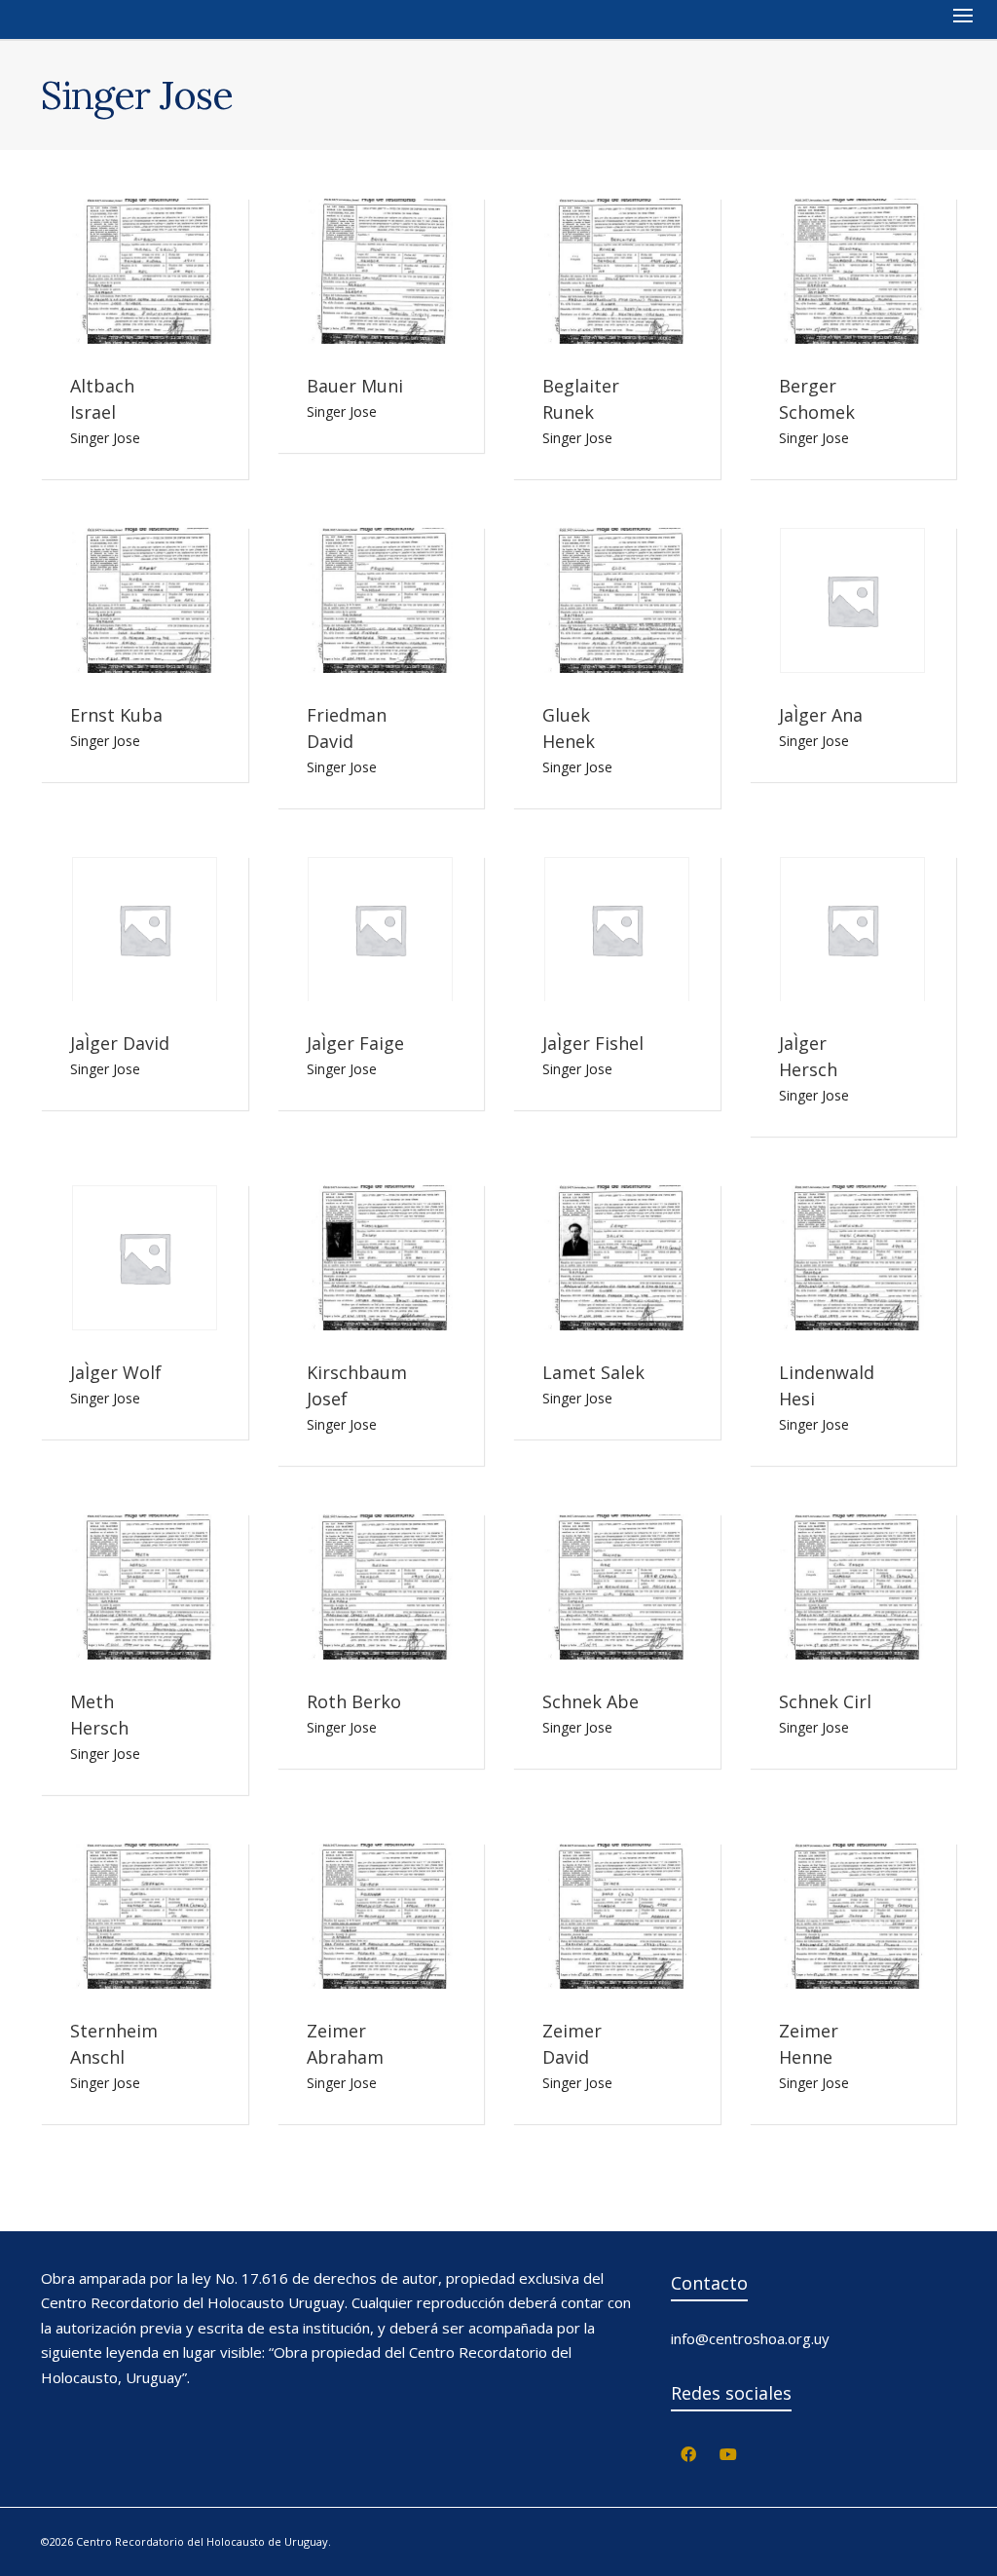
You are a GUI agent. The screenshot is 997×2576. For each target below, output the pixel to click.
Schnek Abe (591, 1701)
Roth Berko (354, 1701)
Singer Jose (105, 438)
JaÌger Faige (355, 1043)
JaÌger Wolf (116, 1372)
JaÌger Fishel (593, 1043)
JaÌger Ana (821, 715)
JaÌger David (120, 1043)
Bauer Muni (355, 386)
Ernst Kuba (116, 715)
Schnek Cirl (825, 1701)
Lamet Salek (593, 1372)
